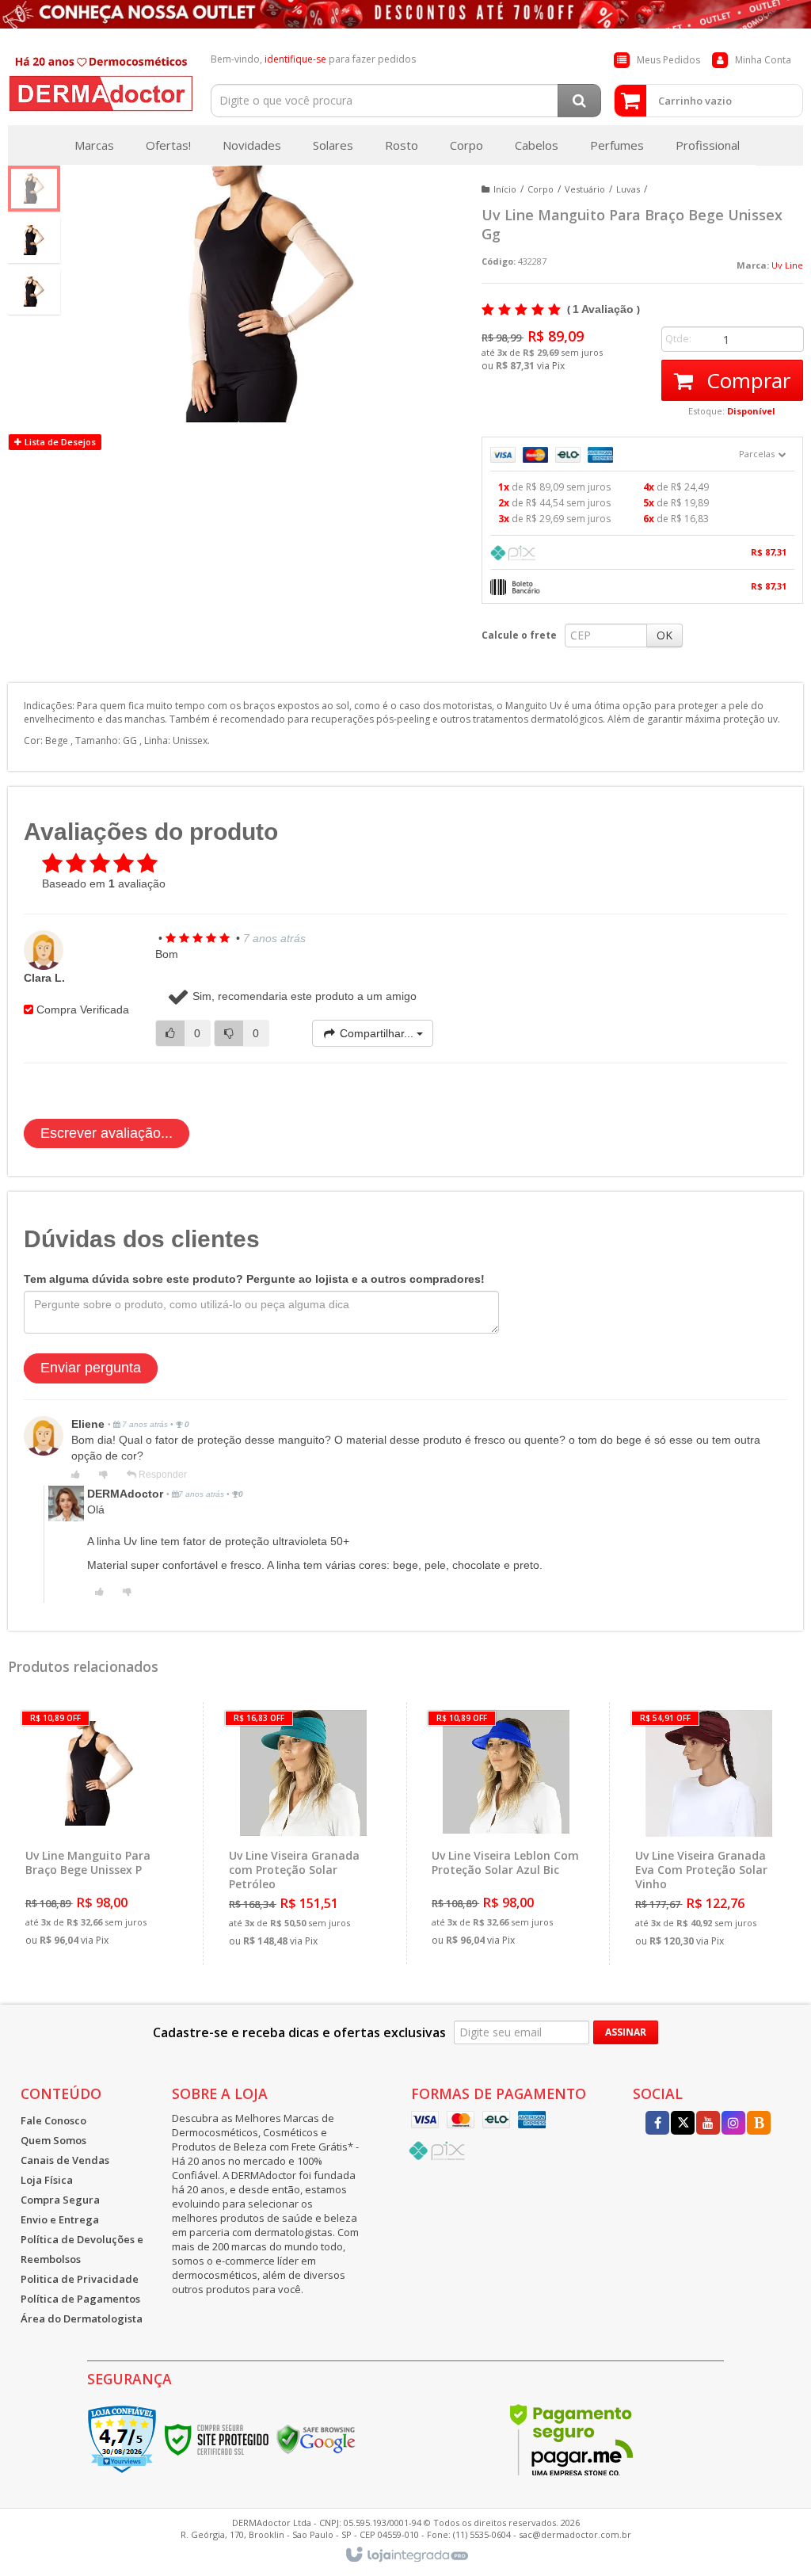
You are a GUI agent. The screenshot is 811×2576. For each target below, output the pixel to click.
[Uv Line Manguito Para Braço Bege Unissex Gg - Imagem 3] (34, 292)
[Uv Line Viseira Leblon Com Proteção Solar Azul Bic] (506, 1833)
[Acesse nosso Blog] (759, 2124)
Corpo (541, 189)
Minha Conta (763, 60)
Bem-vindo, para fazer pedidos (313, 59)
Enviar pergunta (91, 1368)
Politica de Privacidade (80, 2279)
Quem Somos (53, 2140)
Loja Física (47, 2180)
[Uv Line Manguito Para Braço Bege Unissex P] (100, 1833)
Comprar (746, 380)
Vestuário (585, 189)
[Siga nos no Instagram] (733, 2124)
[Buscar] (579, 101)
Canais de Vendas (65, 2160)
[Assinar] (626, 2032)
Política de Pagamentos (80, 2299)
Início (505, 189)
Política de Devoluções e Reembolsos (82, 2249)
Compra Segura (60, 2200)
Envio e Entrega (60, 2219)
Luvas (628, 189)
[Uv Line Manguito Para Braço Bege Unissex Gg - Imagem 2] (34, 240)
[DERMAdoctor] (101, 81)
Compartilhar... (377, 1033)
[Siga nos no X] (683, 2124)
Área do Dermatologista (82, 2318)
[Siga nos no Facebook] (657, 2124)
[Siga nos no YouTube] (708, 2124)
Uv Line (787, 265)
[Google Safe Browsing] (316, 2439)
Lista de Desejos (59, 442)
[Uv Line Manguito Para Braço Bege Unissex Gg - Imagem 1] (34, 189)
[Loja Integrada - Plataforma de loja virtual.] (406, 2555)
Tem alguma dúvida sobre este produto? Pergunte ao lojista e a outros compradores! (254, 1279)
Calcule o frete (519, 635)
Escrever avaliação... (107, 1133)
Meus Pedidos (668, 60)
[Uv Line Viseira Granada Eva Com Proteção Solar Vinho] (709, 1834)
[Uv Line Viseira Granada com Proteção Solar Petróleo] (303, 1834)
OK (664, 635)
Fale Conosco (53, 2120)
